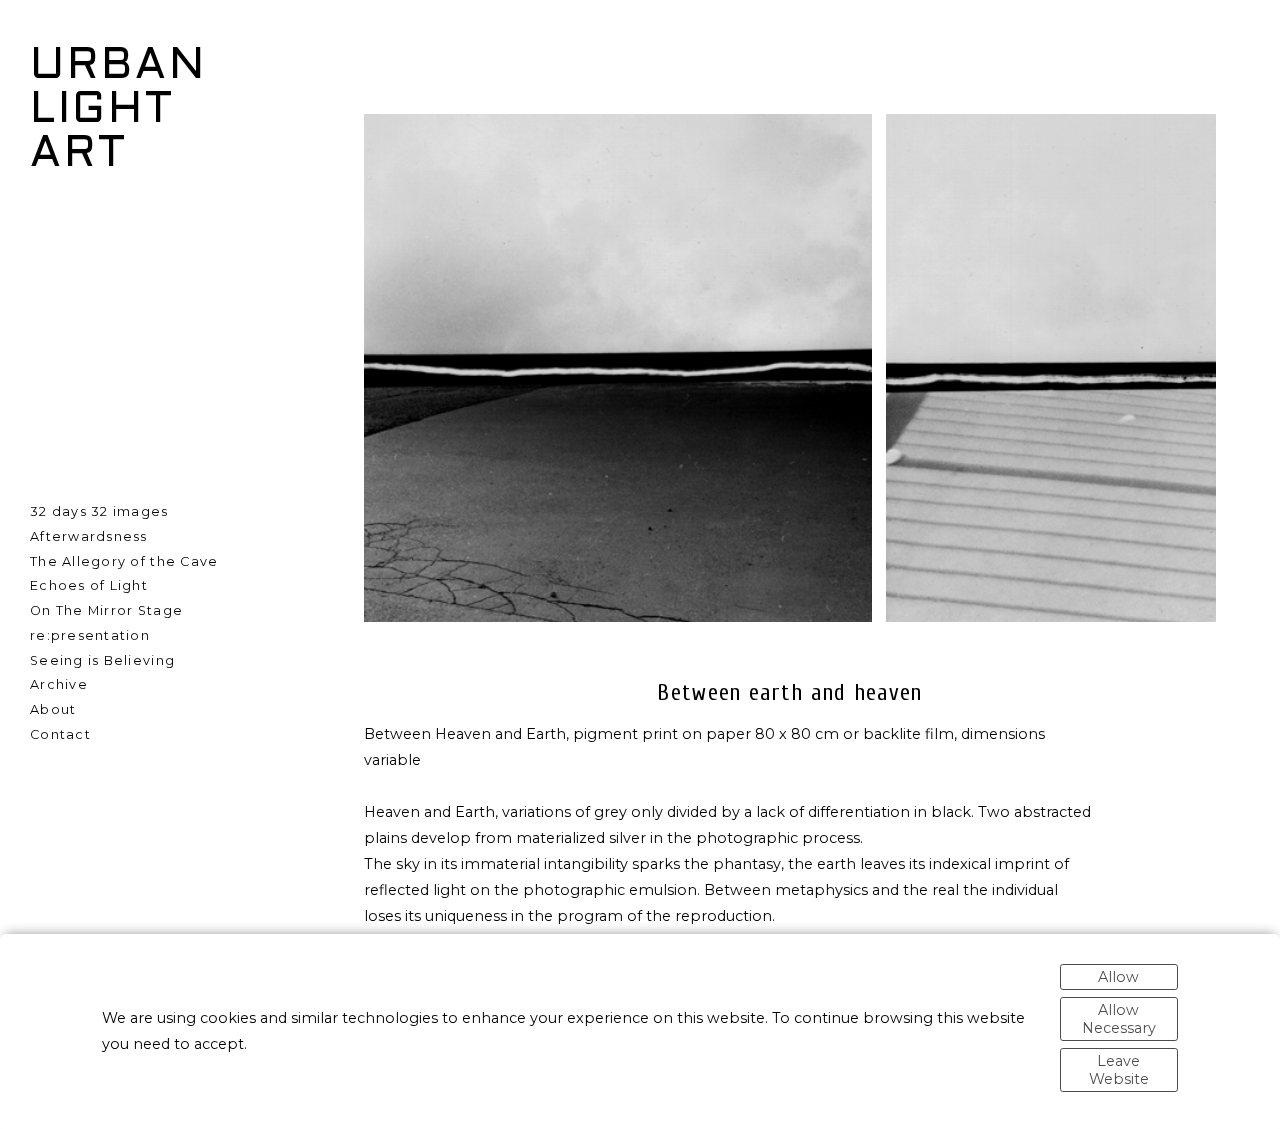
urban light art (118, 110)
